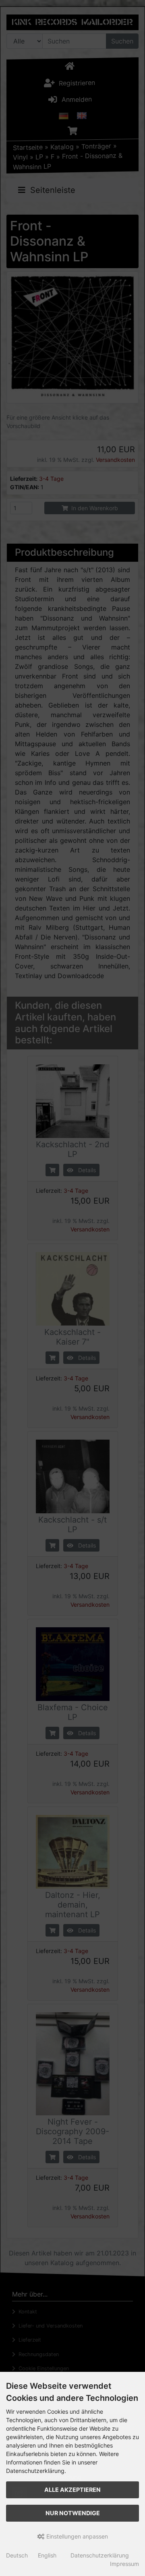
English (47, 2555)
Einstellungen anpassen (76, 2536)
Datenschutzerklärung (100, 2555)
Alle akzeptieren (72, 2490)
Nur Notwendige (73, 2513)
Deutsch (17, 2555)
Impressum (124, 2564)
